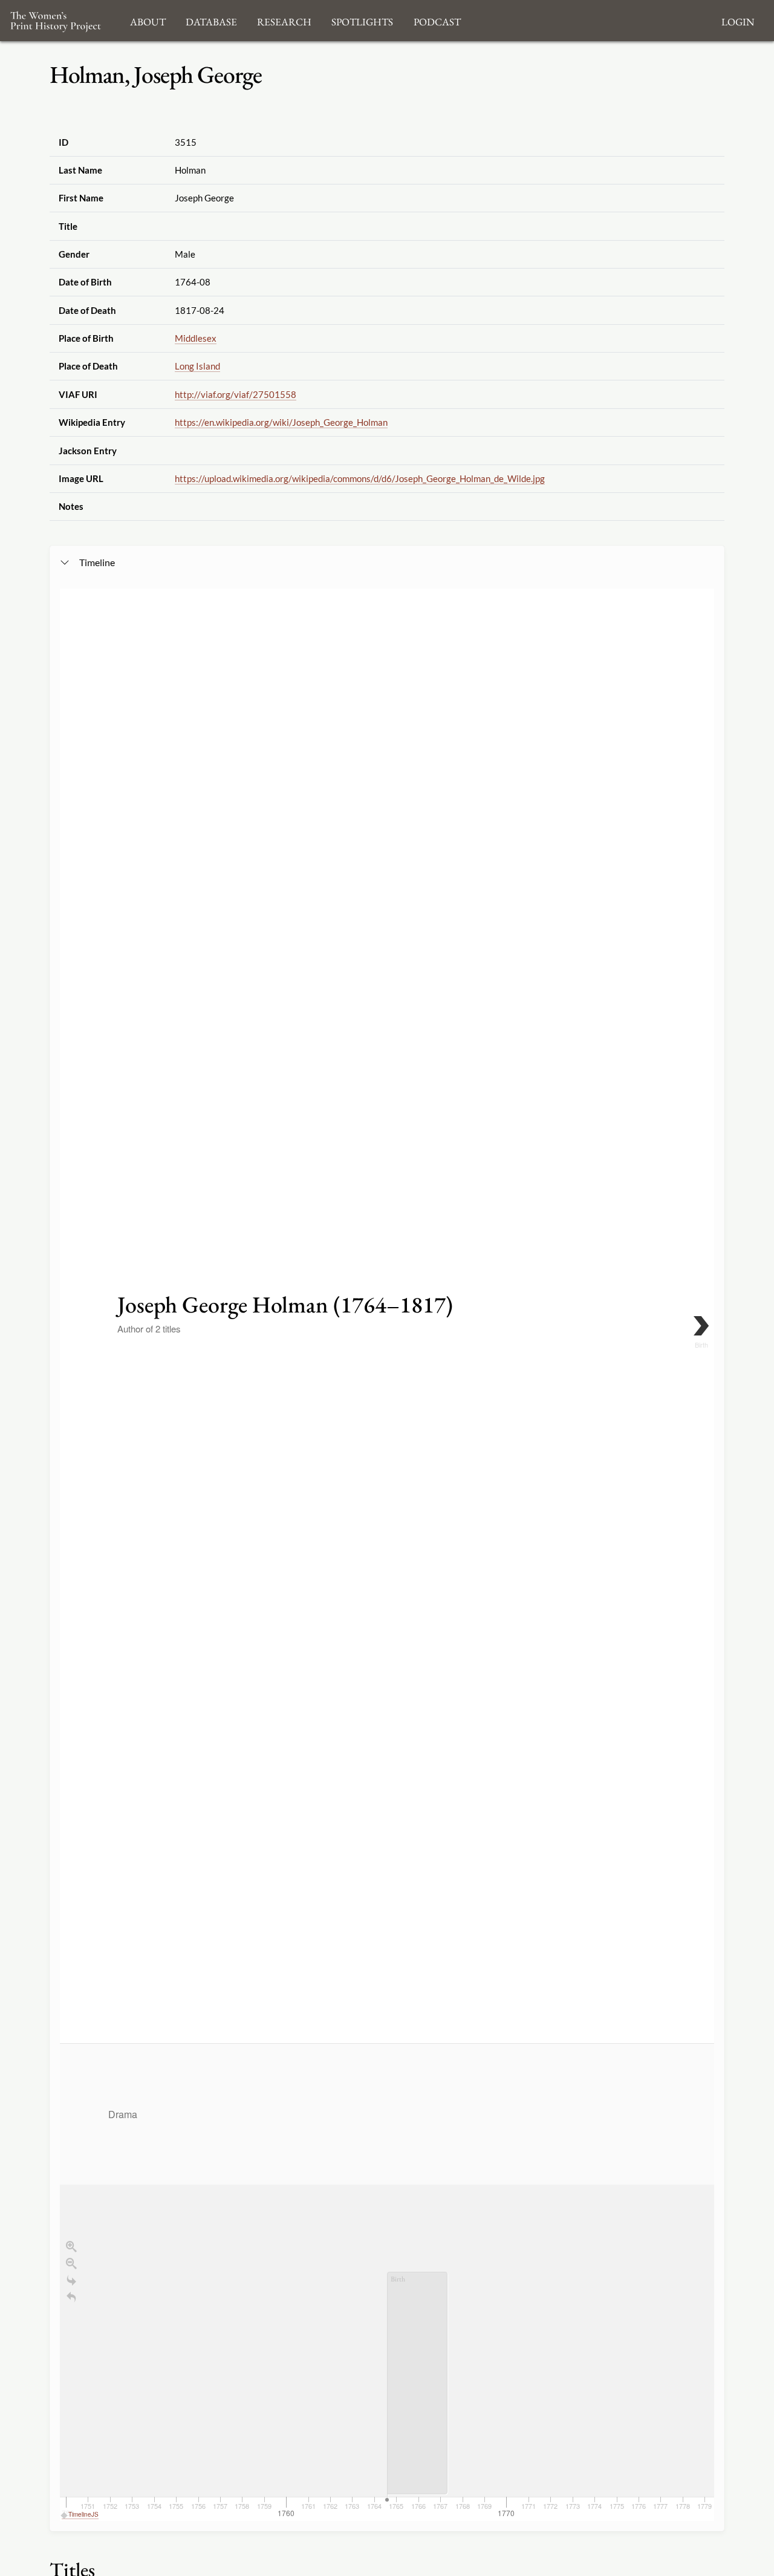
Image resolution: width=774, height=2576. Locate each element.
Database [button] (211, 20)
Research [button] (284, 20)
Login (738, 20)
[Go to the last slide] (71, 2280)
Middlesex (196, 338)
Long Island (197, 366)
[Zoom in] (71, 2246)
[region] (387, 1554)
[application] (387, 2282)
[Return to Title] (71, 2297)
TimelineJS (83, 2514)
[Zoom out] (71, 2263)
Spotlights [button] (362, 20)
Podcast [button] (437, 20)
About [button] (148, 20)
